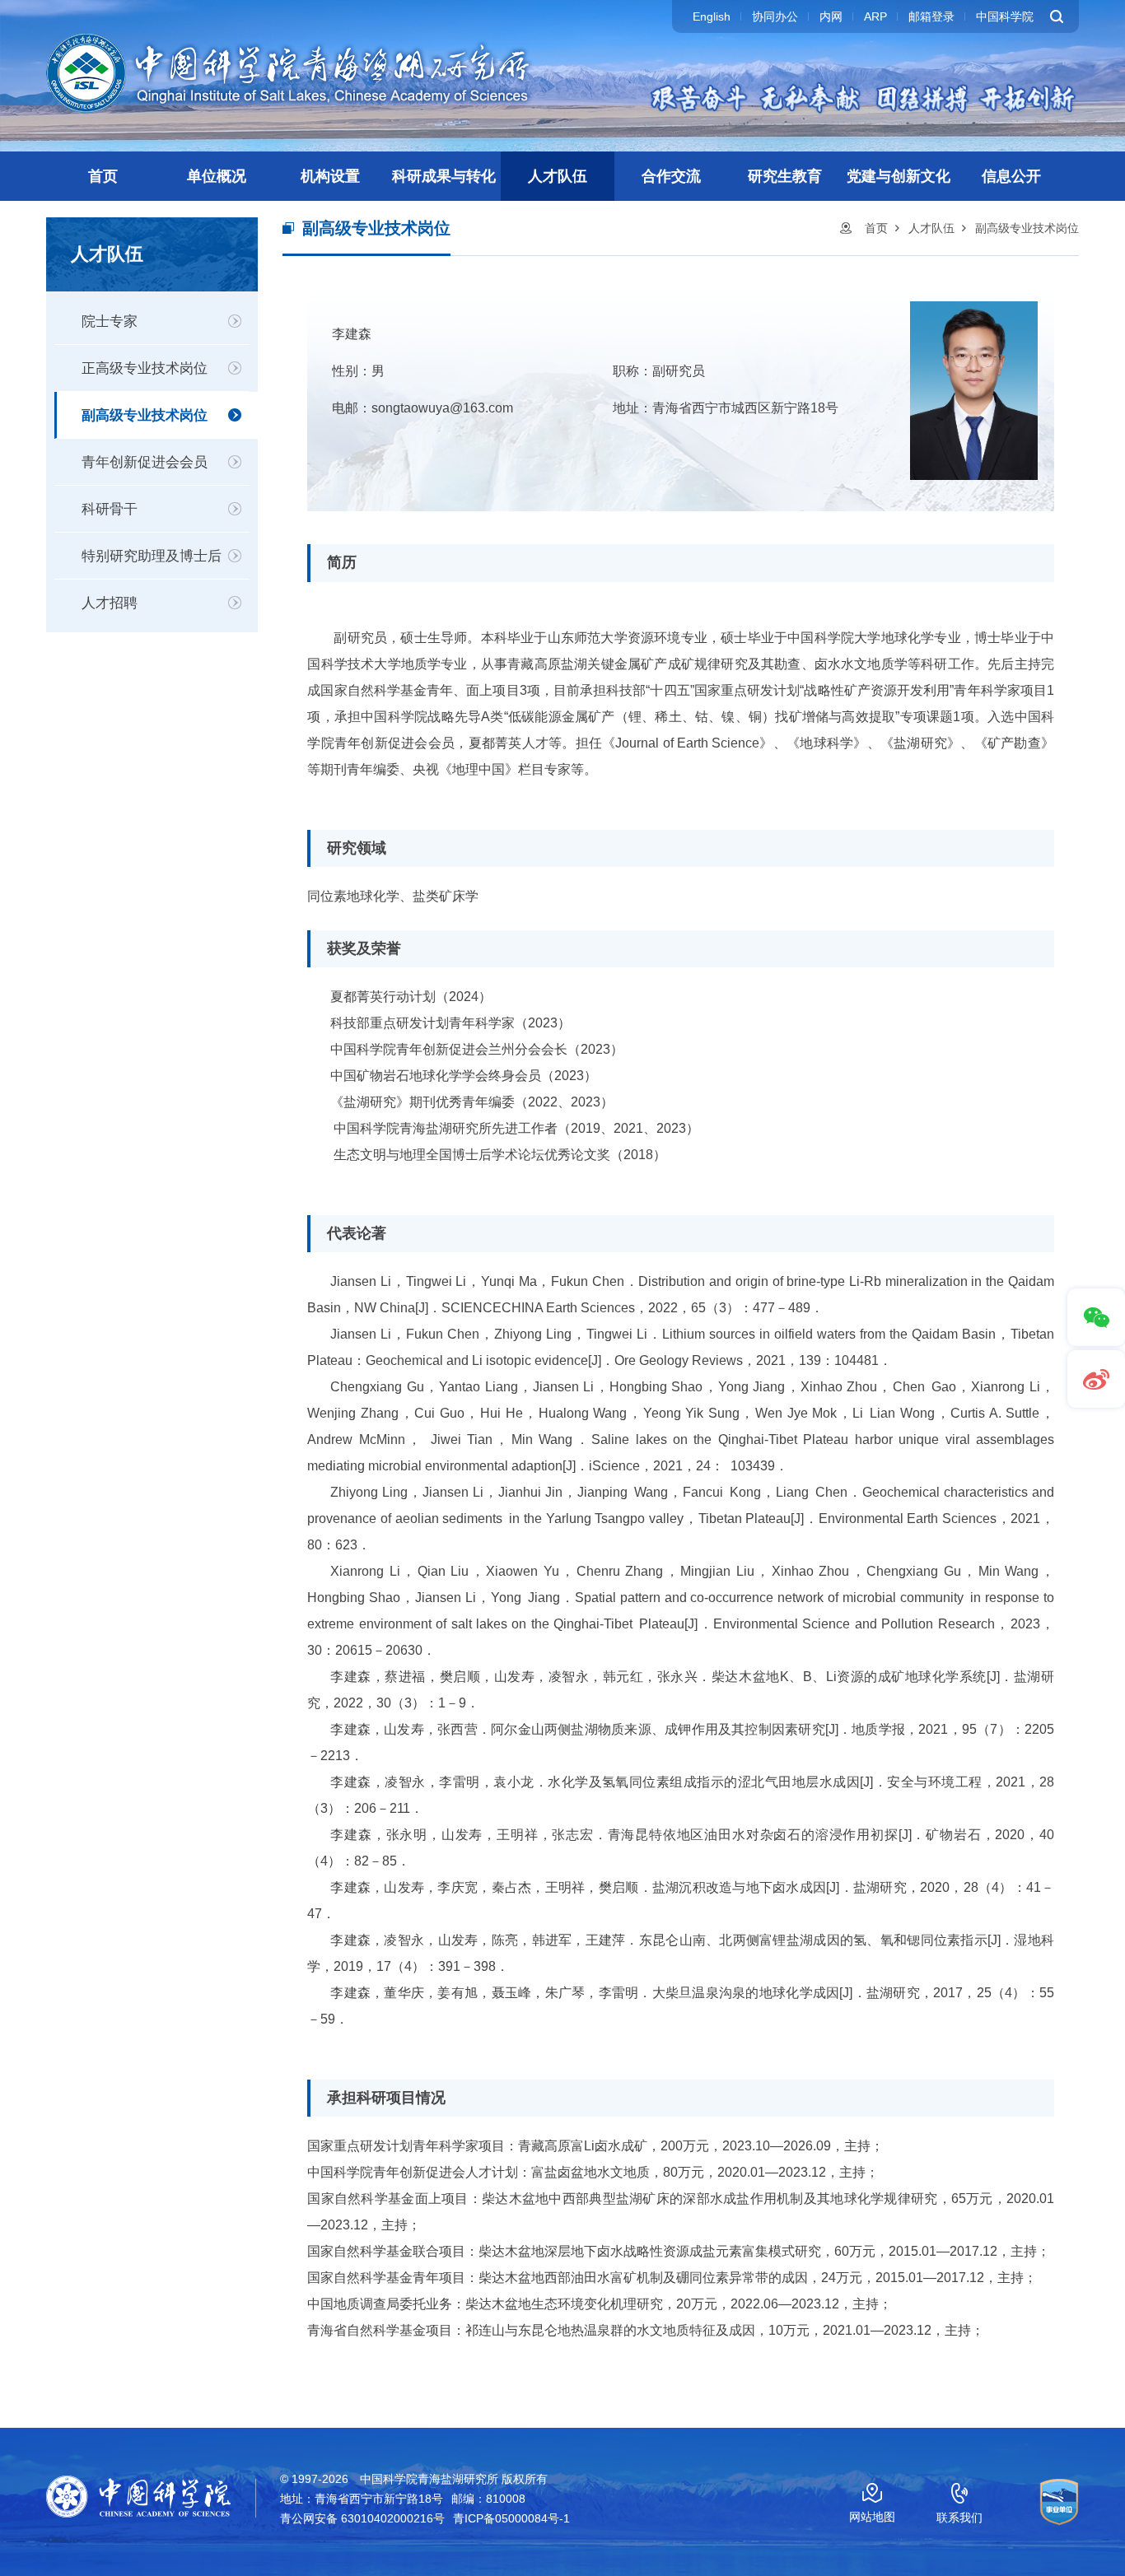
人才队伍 (558, 176)
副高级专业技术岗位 (145, 415)
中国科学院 (1005, 16)
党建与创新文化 (899, 176)
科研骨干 (110, 509)
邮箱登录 (931, 16)
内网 (831, 16)
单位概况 (217, 176)
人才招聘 (110, 603)
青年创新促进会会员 (145, 462)
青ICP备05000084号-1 (511, 2518)
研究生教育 (785, 176)
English (712, 16)
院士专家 (110, 321)
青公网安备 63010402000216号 (362, 2518)
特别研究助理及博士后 (152, 556)
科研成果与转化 (444, 176)
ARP (875, 16)
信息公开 (1011, 176)
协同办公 (775, 16)
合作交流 (671, 176)
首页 (103, 176)
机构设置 (330, 176)
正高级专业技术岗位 (145, 368)
